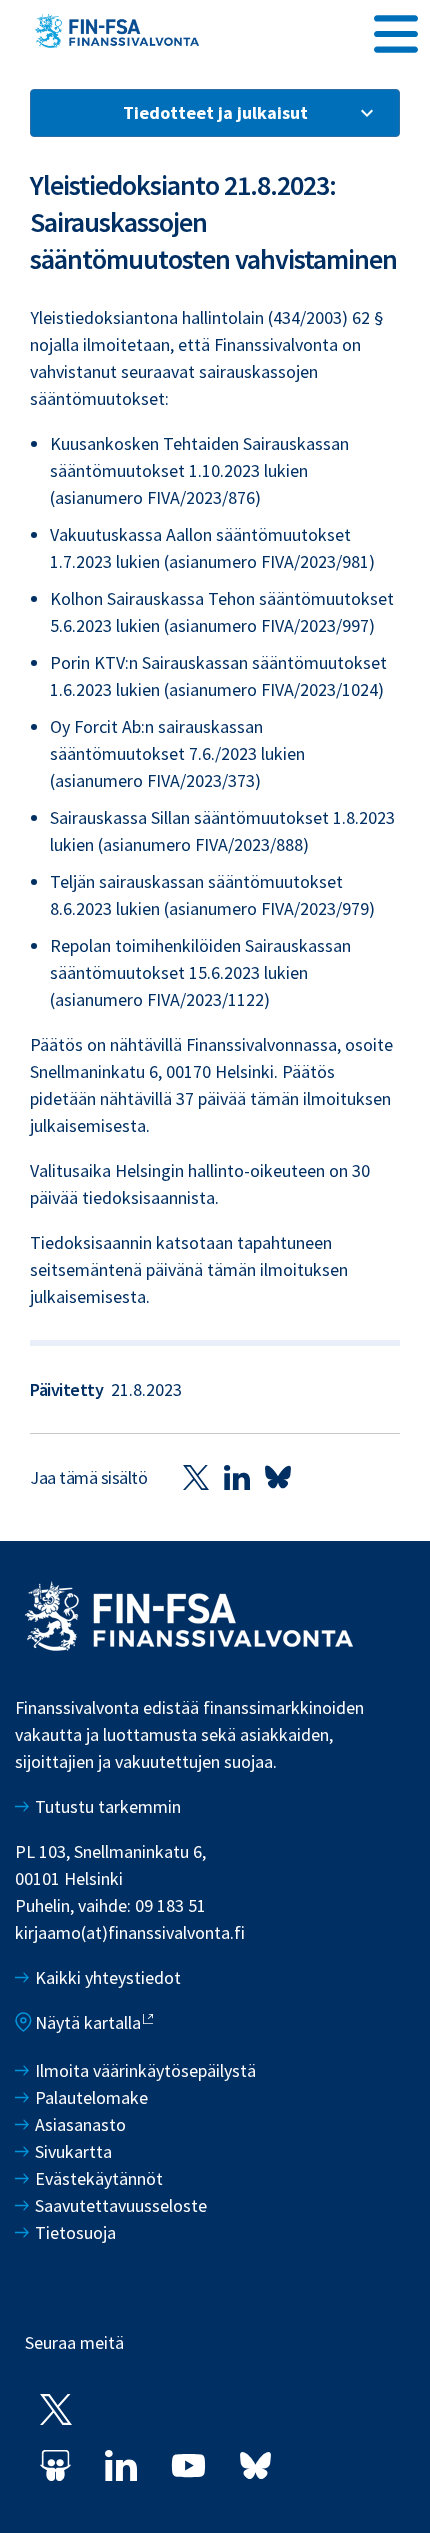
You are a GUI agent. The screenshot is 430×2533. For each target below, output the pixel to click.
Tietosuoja (75, 2232)
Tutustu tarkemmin (108, 1806)
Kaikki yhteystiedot (108, 1977)
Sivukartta (73, 2151)
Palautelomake (91, 2097)
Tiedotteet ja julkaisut (215, 112)
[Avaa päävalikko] (396, 31)
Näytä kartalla (88, 2022)
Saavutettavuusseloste (121, 2205)
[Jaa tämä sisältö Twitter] (196, 1477)
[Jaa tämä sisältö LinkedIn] (237, 1477)
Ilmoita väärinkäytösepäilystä (145, 2070)
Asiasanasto (80, 2124)
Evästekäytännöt (99, 2178)
